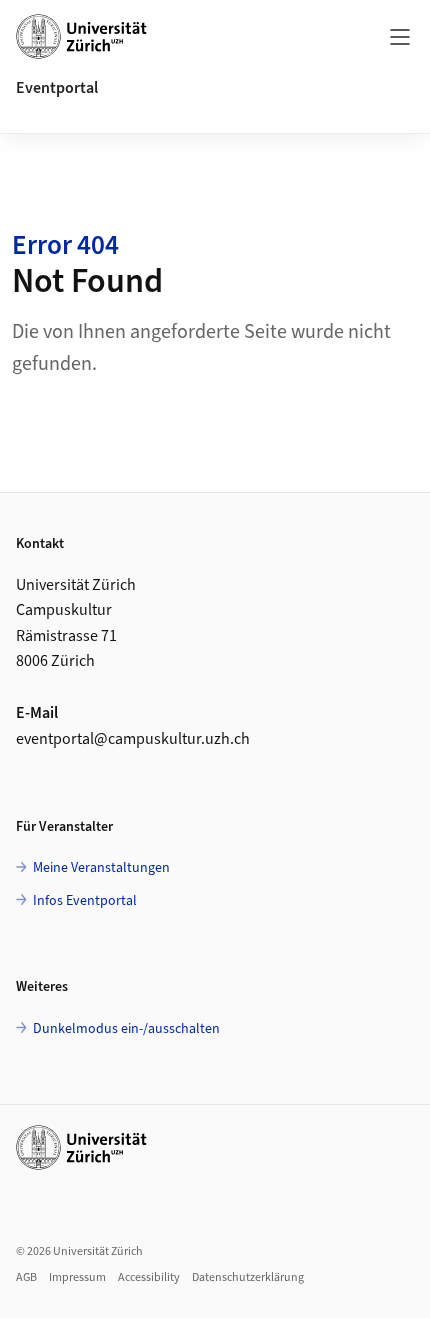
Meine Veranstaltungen (100, 867)
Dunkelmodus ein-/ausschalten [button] (125, 1028)
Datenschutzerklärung (248, 1277)
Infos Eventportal (83, 900)
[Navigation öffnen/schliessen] (400, 36)
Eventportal (57, 88)
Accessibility (149, 1277)
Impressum (77, 1277)
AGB (26, 1277)
